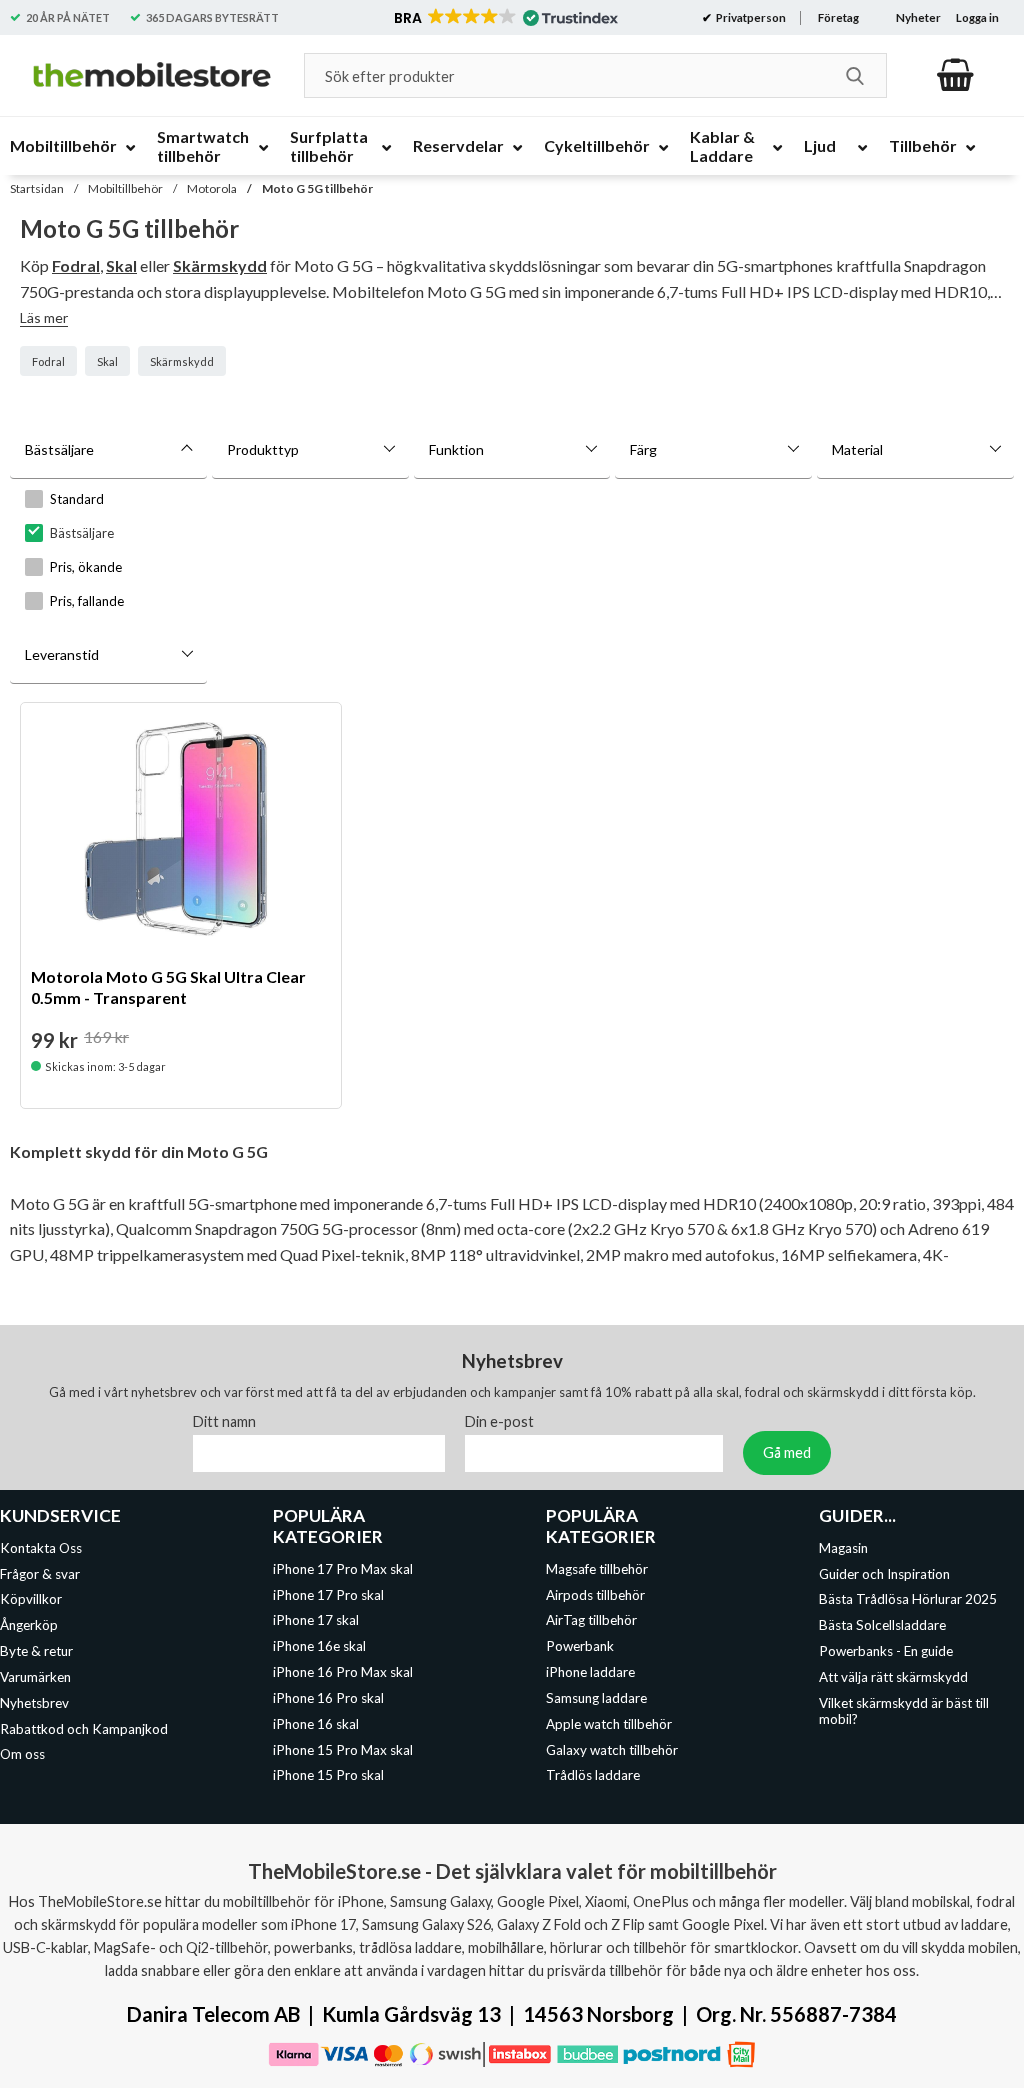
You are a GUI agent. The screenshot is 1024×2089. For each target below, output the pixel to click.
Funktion (456, 449)
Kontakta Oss (41, 1548)
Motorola (212, 188)
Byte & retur (36, 1652)
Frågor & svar (40, 1574)
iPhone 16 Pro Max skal (343, 1673)
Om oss (22, 1755)
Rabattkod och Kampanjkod (84, 1729)
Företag (838, 17)
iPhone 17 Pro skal (328, 1595)
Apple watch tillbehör (609, 1724)
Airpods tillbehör (595, 1595)
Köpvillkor (31, 1600)
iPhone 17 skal (316, 1621)
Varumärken (35, 1677)
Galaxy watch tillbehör (612, 1750)
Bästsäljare (59, 449)
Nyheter (918, 17)
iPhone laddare (590, 1673)
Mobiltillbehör (125, 188)
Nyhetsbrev (34, 1703)
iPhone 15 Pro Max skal (343, 1750)
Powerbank (580, 1647)
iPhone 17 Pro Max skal (343, 1569)
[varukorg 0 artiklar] (955, 75)
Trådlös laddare (593, 1776)
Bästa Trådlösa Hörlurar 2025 (908, 1600)
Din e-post (499, 1421)
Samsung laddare (596, 1698)
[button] (504, 18)
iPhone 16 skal (316, 1724)
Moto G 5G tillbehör (317, 188)
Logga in (977, 17)
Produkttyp (263, 449)
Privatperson (750, 17)
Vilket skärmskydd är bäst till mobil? (904, 1711)
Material (857, 449)
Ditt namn (224, 1421)
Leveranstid (62, 654)
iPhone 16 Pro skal (328, 1698)
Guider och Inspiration (884, 1574)
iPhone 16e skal (319, 1647)
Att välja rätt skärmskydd (893, 1677)
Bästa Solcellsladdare (882, 1626)
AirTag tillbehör (591, 1621)
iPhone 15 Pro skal (328, 1776)
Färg (643, 449)
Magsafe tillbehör (597, 1569)
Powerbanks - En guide (886, 1652)
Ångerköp (29, 1626)
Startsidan (37, 188)
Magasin (843, 1548)
